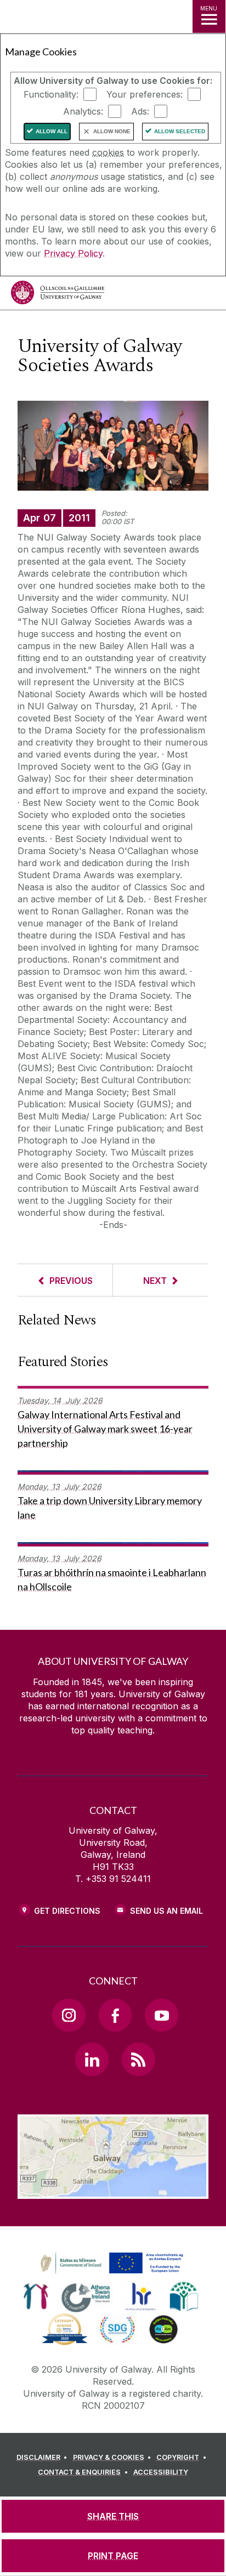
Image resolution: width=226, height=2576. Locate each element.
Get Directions (67, 1911)
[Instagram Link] (69, 2015)
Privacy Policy (73, 253)
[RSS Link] (138, 2059)
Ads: (140, 111)
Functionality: (51, 94)
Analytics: (83, 111)
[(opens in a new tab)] (113, 2274)
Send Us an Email (166, 1911)
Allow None (112, 131)
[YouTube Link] (161, 2015)
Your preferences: (145, 94)
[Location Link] (113, 2191)
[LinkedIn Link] (92, 2059)
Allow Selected (180, 131)
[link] (110, 2264)
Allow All (52, 131)
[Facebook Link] (115, 2015)
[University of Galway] (58, 295)
